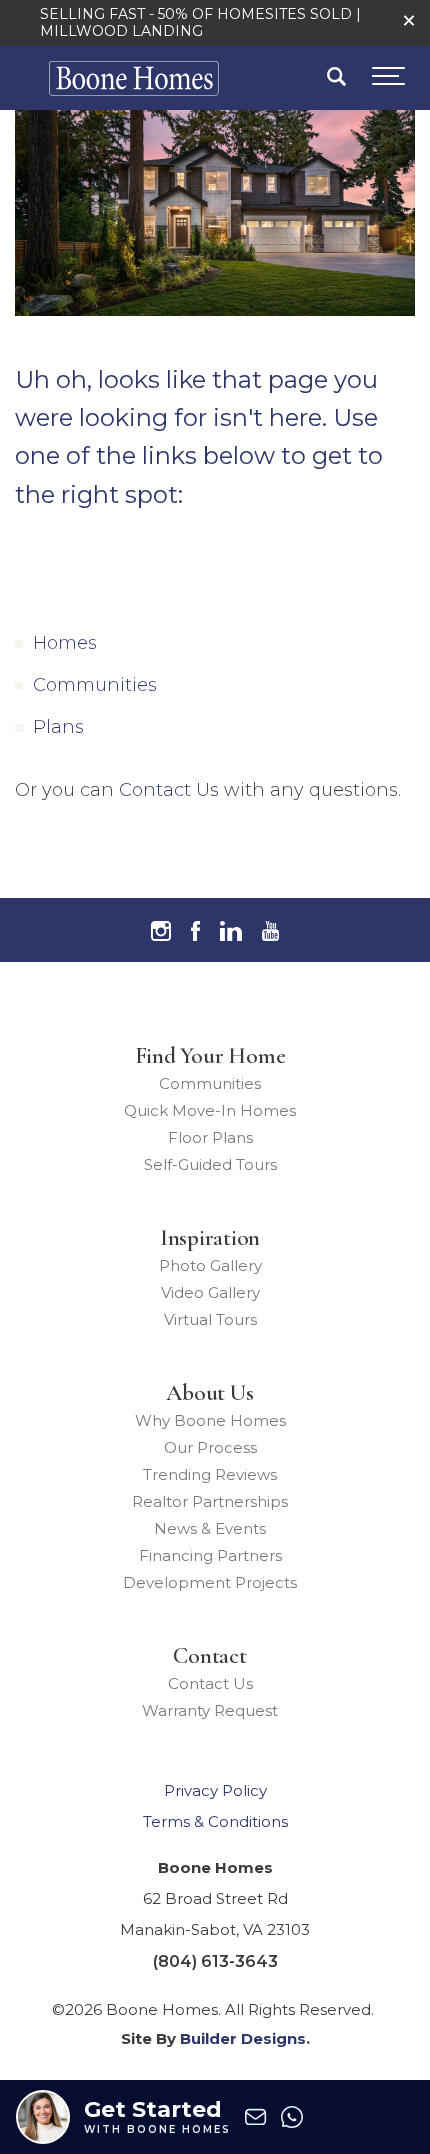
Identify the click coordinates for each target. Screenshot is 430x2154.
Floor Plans (210, 1137)
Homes (65, 643)
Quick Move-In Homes (210, 1110)
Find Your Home (210, 1056)
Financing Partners (210, 1555)
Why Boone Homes (210, 1420)
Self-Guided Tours (210, 1164)
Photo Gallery (210, 1265)
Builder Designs (243, 2038)
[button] (409, 21)
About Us (209, 1393)
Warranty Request (210, 1710)
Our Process (210, 1447)
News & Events (210, 1528)
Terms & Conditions (215, 1821)
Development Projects (210, 1582)
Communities (95, 685)
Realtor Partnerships (210, 1501)
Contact (209, 1656)
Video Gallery (210, 1292)
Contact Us (169, 790)
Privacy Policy (215, 1790)
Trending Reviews (210, 1474)
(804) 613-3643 (215, 1961)
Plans (58, 727)
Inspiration (210, 1238)
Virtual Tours (210, 1319)
